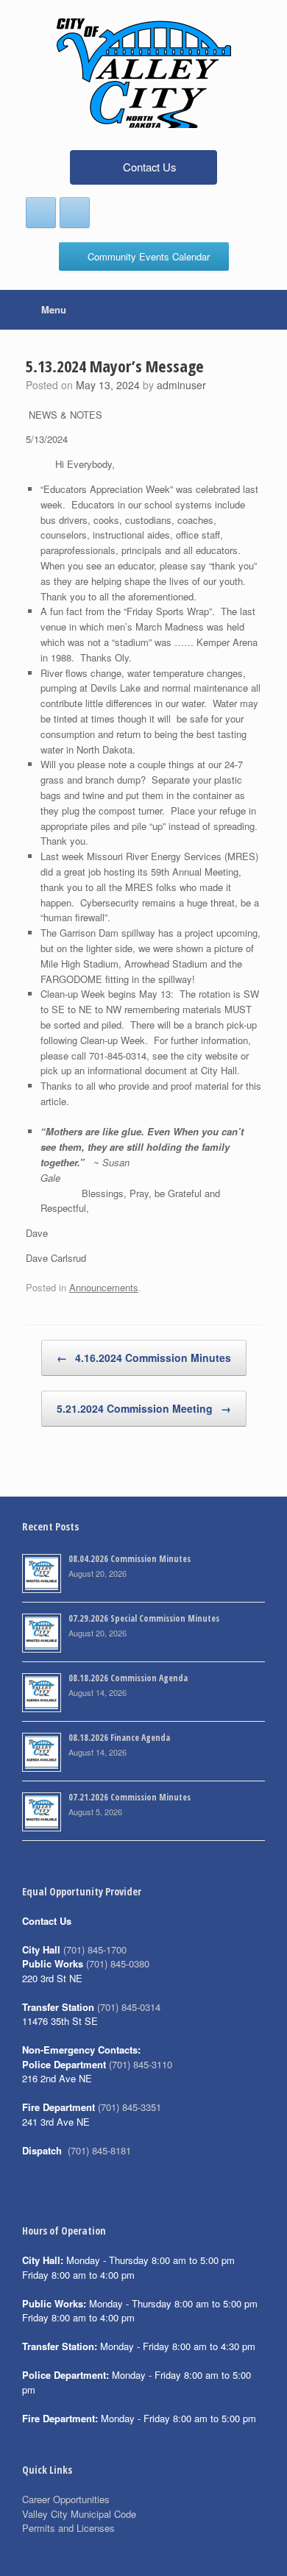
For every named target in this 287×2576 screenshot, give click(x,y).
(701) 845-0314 (129, 2007)
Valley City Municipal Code (79, 2514)
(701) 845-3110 (141, 2064)
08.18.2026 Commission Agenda (128, 1678)
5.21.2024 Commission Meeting (144, 1408)
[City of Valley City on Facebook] (41, 213)
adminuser (181, 385)
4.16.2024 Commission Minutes (144, 1358)
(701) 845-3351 (130, 2107)
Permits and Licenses (68, 2528)
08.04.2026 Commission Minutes (130, 1559)
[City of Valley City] (143, 73)
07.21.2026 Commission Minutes (130, 1797)
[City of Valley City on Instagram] (75, 213)
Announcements (104, 1287)
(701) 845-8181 (99, 2150)
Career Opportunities (66, 2499)
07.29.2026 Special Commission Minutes (144, 1618)
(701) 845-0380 (118, 1963)
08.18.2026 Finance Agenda (119, 1738)
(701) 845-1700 (95, 1949)
